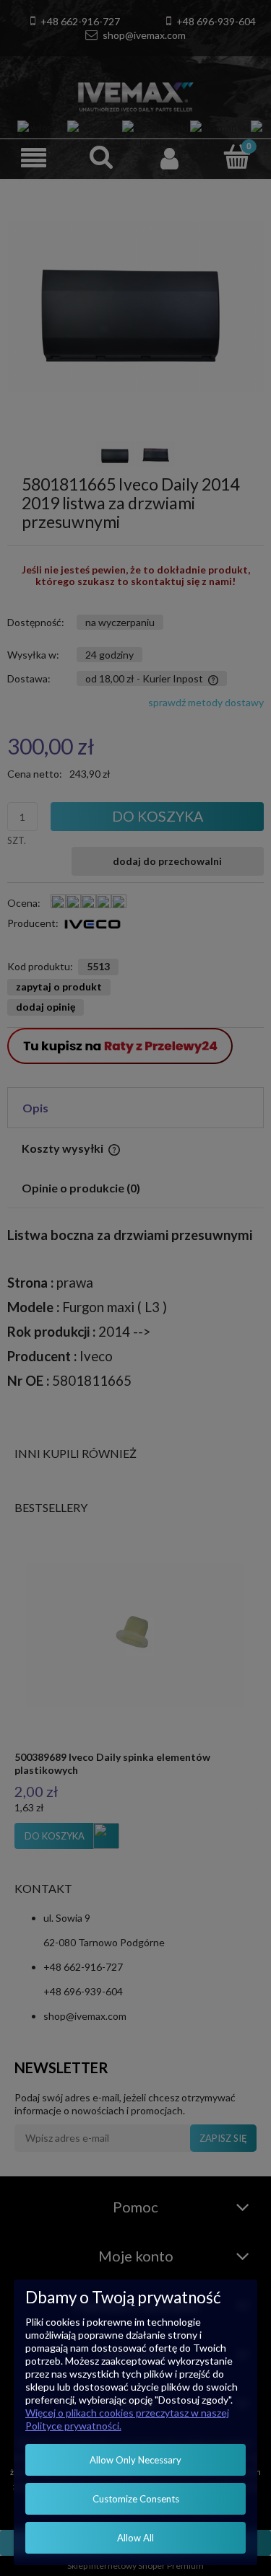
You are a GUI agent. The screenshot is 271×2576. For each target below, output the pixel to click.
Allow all (135, 2538)
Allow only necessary (135, 2460)
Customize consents (136, 2499)
